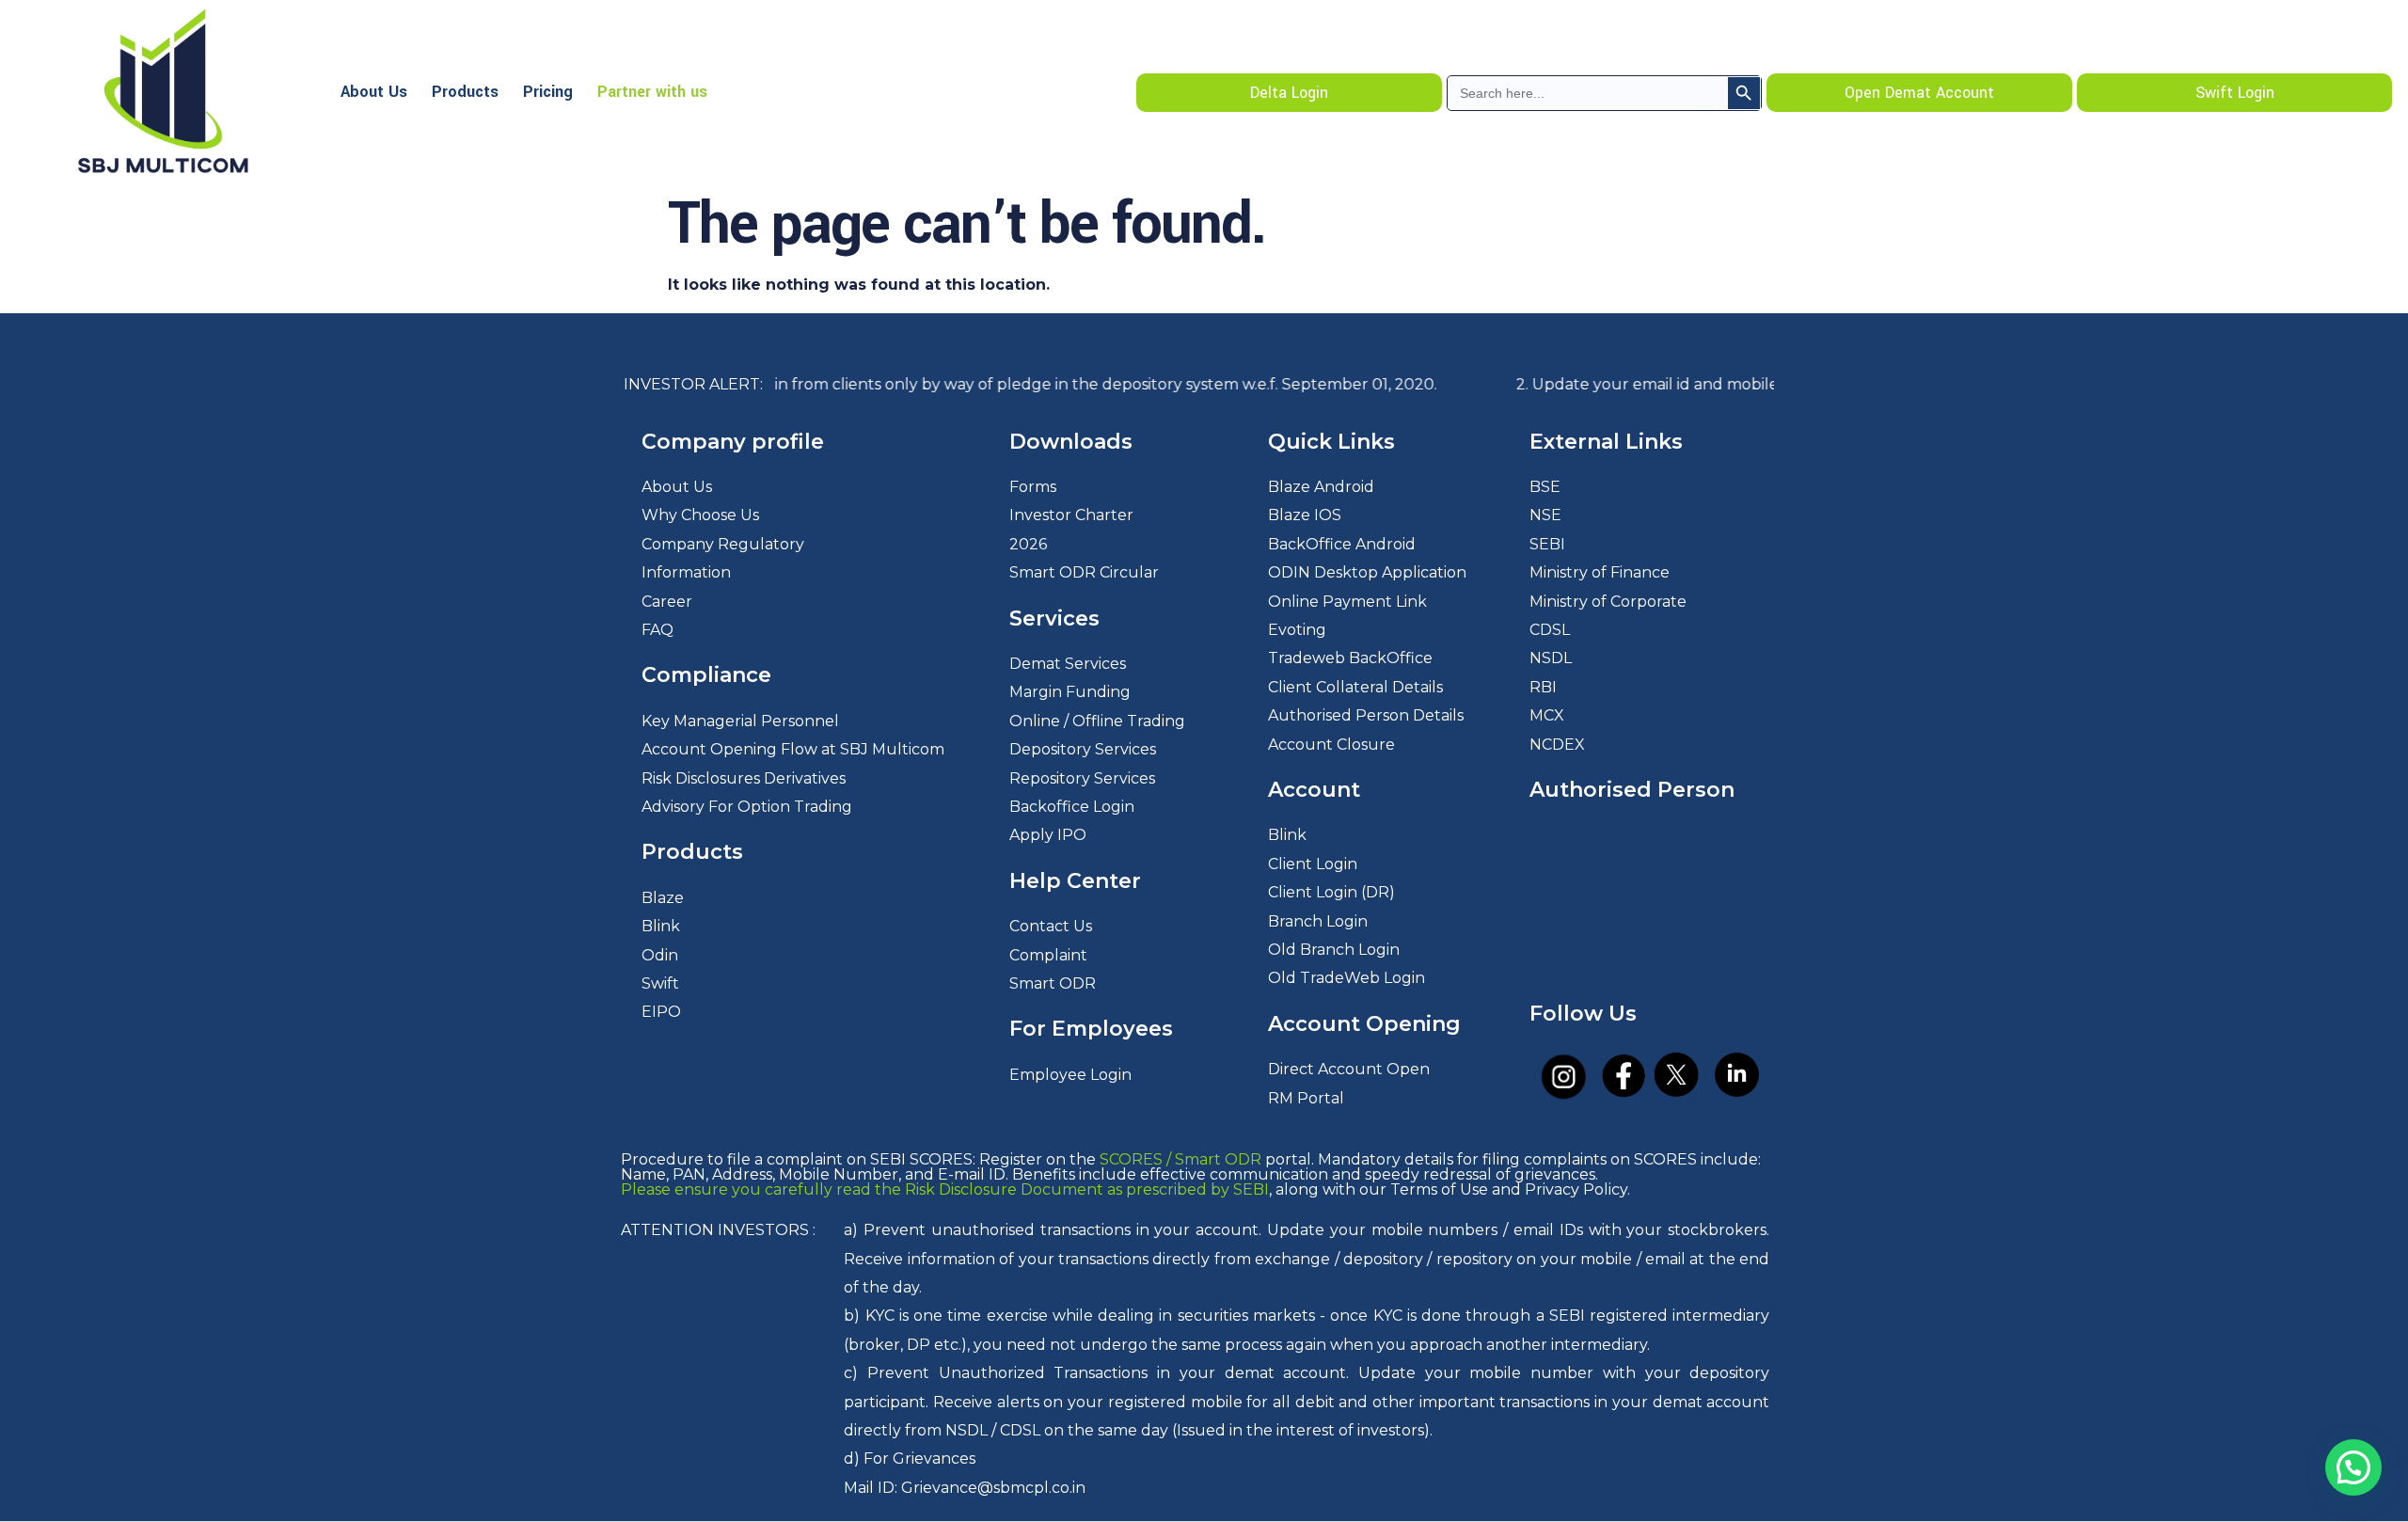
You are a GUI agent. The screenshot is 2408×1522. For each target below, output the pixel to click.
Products (465, 92)
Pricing (548, 92)
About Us (374, 92)
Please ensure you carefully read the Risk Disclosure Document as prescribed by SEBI (945, 1189)
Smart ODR (1218, 1159)
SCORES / (1137, 1159)
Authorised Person (1632, 790)
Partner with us (652, 92)
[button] (2353, 1467)
